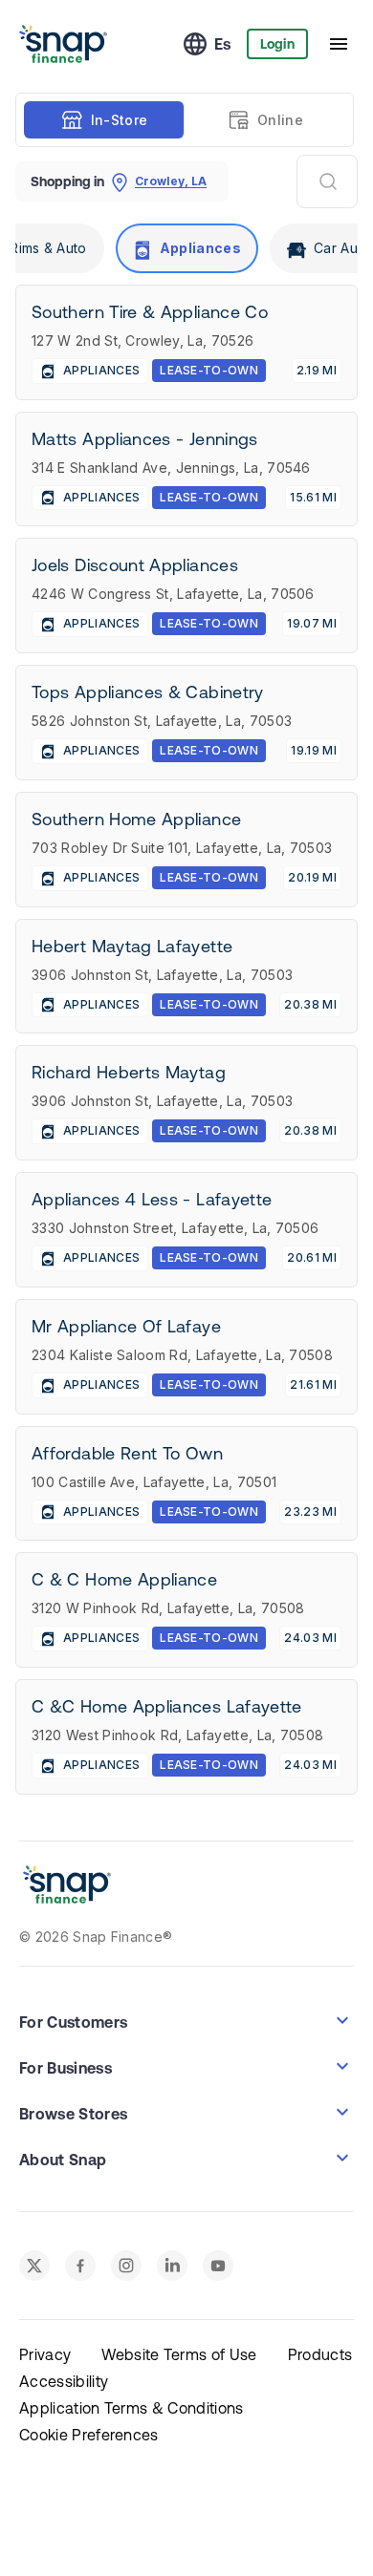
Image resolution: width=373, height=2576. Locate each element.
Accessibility (64, 2381)
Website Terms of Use (179, 2354)
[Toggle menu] (339, 44)
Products (320, 2354)
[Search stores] (327, 181)
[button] (186, 2020)
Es (223, 44)
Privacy (45, 2354)
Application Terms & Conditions (132, 2408)
